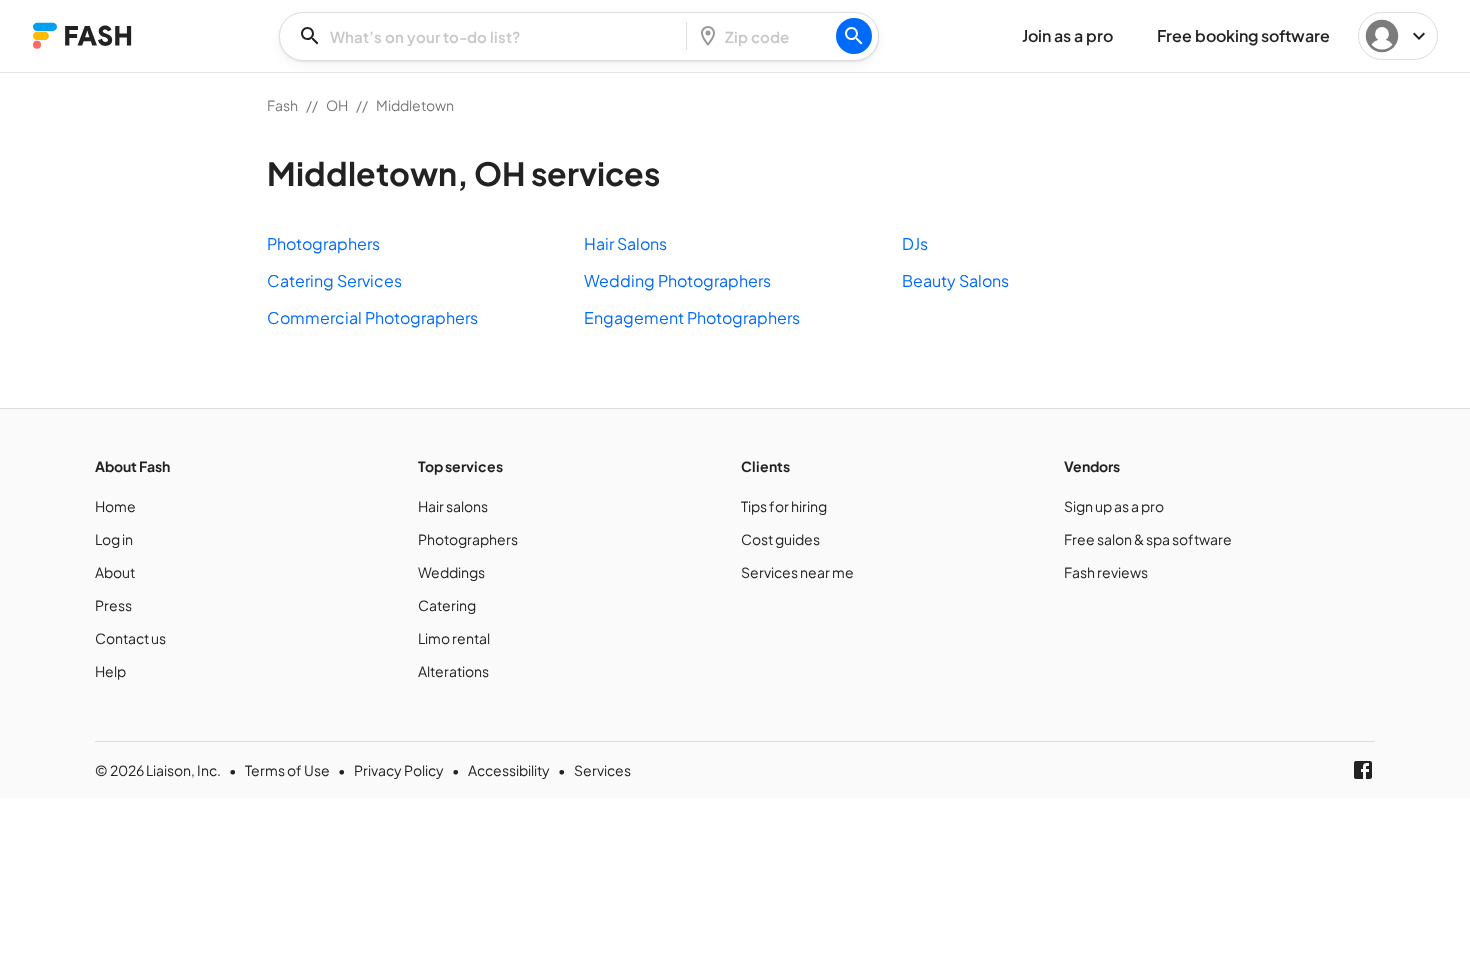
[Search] (854, 36)
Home (115, 506)
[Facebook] (1363, 770)
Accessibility (509, 770)
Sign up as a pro (1114, 506)
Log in (114, 539)
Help (110, 671)
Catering (447, 605)
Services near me (797, 572)
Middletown (415, 105)
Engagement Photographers (692, 317)
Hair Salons (625, 243)
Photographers (323, 243)
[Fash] (82, 35)
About (115, 572)
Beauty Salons (955, 280)
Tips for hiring (784, 506)
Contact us (130, 638)
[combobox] (489, 36)
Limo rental (454, 638)
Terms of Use (287, 770)
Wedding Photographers (677, 280)
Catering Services (334, 280)
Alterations (453, 671)
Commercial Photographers (372, 317)
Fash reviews (1106, 572)
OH (337, 105)
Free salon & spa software (1148, 539)
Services (602, 770)
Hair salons (453, 506)
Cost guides (780, 539)
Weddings (451, 572)
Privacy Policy (399, 770)
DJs (915, 243)
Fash (282, 105)
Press (113, 605)
